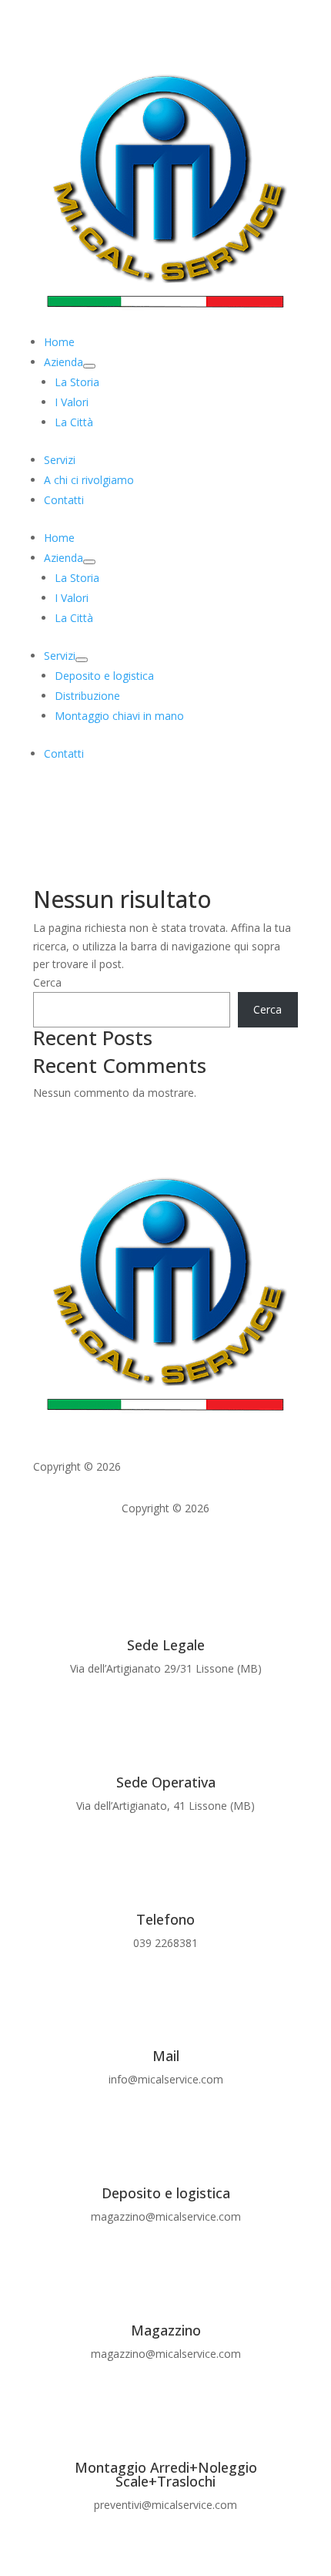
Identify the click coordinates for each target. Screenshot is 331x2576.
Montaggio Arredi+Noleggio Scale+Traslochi (166, 2474)
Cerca (47, 982)
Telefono (165, 1919)
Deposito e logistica (166, 2193)
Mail (166, 2056)
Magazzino (166, 2330)
